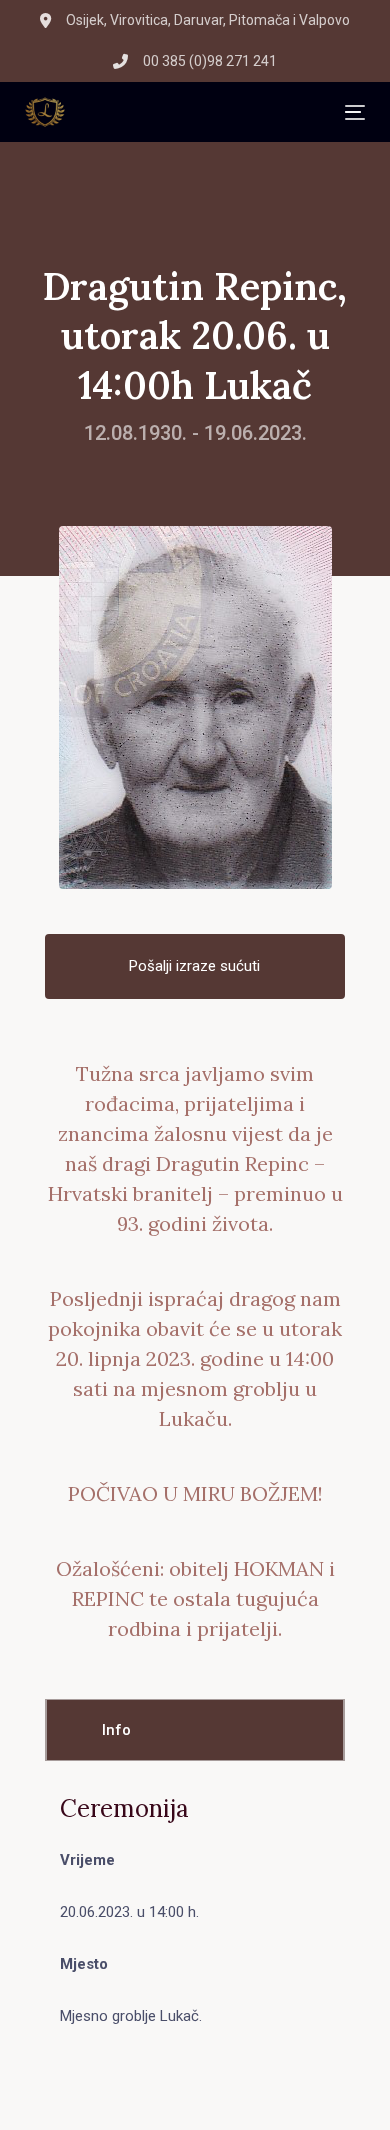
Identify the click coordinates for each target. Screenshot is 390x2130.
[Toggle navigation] (205, 112)
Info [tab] (116, 1730)
